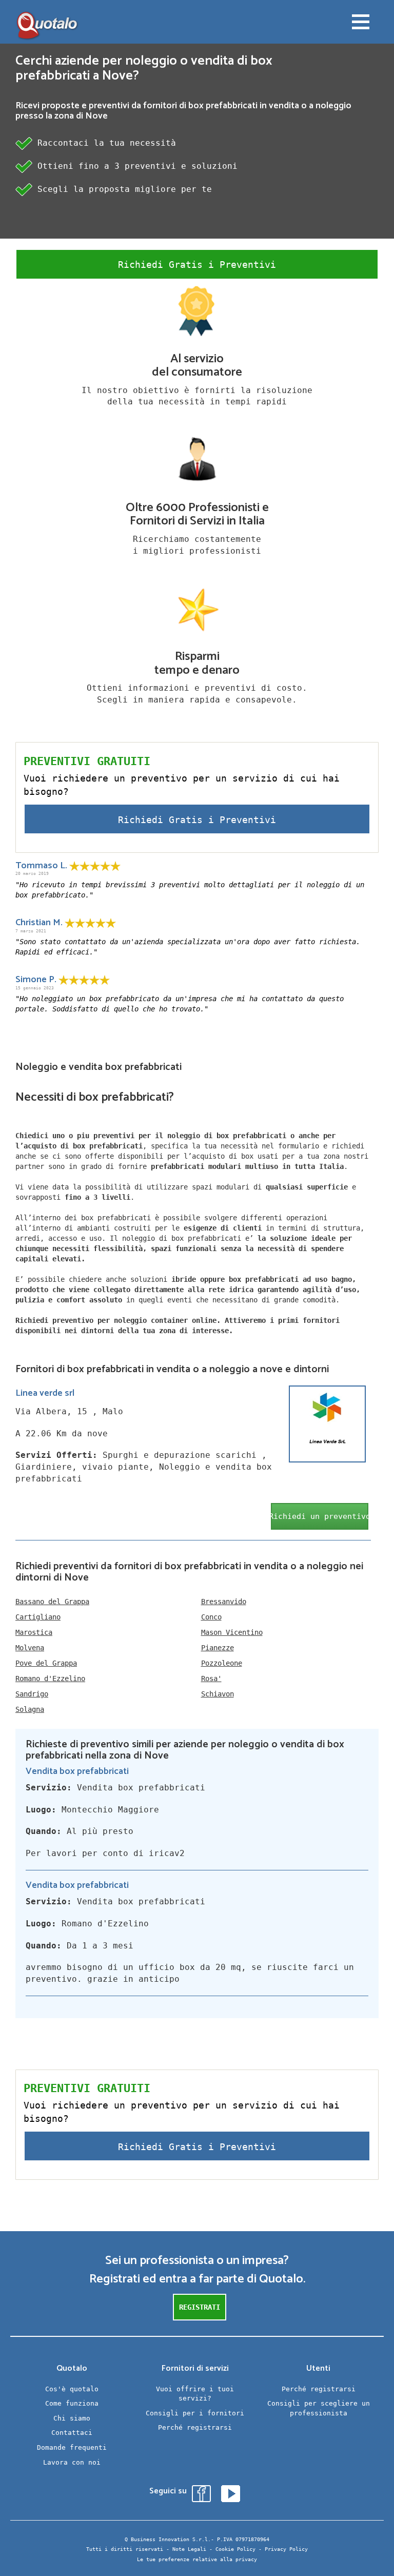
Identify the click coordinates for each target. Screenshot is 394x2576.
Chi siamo (72, 2418)
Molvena (30, 1648)
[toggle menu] (361, 23)
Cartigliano (38, 1617)
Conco (211, 1617)
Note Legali (189, 2549)
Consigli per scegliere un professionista (319, 2408)
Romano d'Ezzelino (50, 1679)
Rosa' (211, 1679)
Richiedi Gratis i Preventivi (197, 265)
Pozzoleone (222, 1663)
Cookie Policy (235, 2549)
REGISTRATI (200, 2307)
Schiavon (218, 1694)
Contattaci (72, 2433)
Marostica (34, 1632)
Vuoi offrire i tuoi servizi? (195, 2394)
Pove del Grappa (46, 1663)
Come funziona (72, 2403)
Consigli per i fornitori (195, 2413)
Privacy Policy (286, 2549)
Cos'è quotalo (72, 2389)
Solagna (30, 1709)
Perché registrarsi (195, 2427)
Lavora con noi (72, 2462)
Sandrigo (32, 1694)
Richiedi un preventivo (320, 1516)
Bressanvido (224, 1602)
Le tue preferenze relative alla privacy (197, 2559)
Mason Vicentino (232, 1632)
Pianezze (218, 1648)
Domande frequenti (72, 2447)
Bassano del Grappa (52, 1602)
